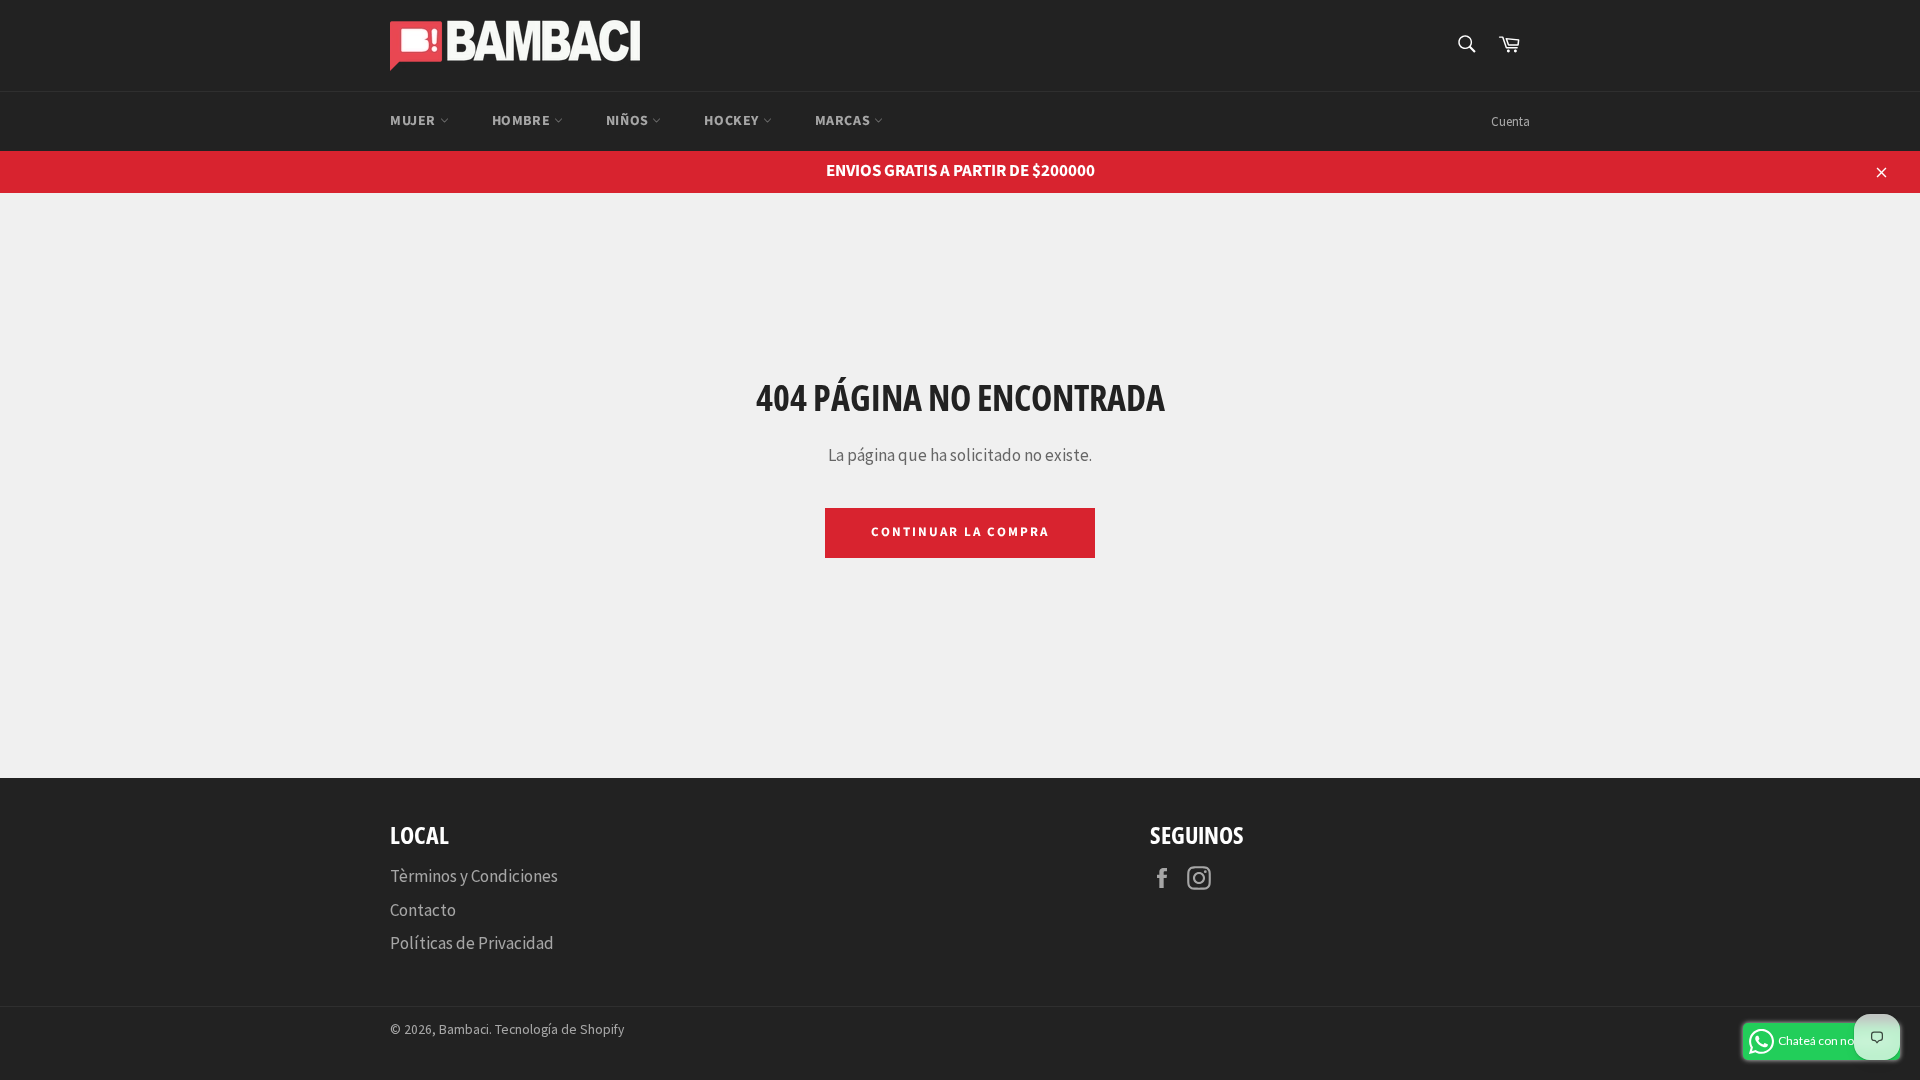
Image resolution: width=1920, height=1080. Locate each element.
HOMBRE (523, 121)
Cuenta (1510, 121)
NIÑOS (629, 121)
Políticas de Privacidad (472, 943)
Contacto (423, 910)
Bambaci (464, 1029)
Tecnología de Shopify (559, 1029)
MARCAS (844, 121)
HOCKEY (733, 121)
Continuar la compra (959, 532)
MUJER (415, 121)
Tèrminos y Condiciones (474, 876)
